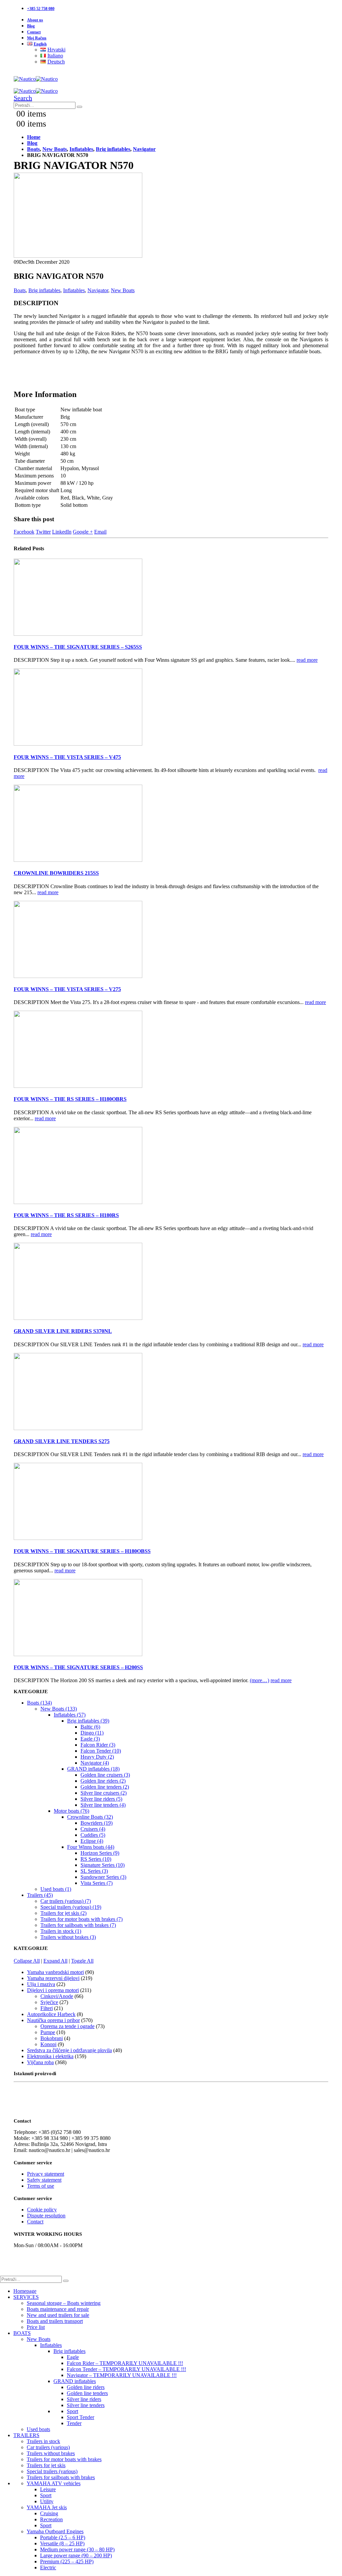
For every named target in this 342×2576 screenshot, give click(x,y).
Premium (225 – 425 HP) (67, 2561)
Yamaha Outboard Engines (55, 2531)
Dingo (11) (92, 1733)
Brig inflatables (44, 290)
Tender (74, 2423)
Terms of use (41, 2186)
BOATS (22, 2333)
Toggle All (82, 1961)
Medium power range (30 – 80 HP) (77, 2549)
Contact (34, 32)
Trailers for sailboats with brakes (61, 2477)
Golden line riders (86, 2387)
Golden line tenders (87, 2393)
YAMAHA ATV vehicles (54, 2483)
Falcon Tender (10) (101, 1751)
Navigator (98, 290)
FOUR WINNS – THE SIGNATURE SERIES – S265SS (78, 647)
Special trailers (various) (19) (71, 1907)
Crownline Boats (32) (90, 1817)
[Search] (79, 107)
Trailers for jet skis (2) (63, 1913)
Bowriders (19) (97, 1823)
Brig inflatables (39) (88, 1721)
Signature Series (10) (103, 1865)
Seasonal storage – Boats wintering (64, 2303)
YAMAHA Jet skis (47, 2507)
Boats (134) (39, 1703)
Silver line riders (84, 2399)
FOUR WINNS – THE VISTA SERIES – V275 (67, 989)
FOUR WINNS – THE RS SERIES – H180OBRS (70, 1099)
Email (100, 532)
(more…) (260, 1680)
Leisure (48, 2489)
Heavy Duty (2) (97, 1757)
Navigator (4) (95, 1763)
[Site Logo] (36, 79)
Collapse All (27, 1961)
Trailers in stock (43, 2441)
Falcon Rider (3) (98, 1745)
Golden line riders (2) (103, 1781)
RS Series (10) (96, 1859)
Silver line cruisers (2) (104, 1793)
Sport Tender (80, 2417)
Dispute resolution (46, 2216)
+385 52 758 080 (41, 9)
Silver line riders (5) (101, 1799)
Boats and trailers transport (55, 2321)
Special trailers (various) (52, 2471)
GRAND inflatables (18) (93, 1769)
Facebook (24, 532)
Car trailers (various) (48, 2447)
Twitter (43, 532)
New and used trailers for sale (58, 2315)
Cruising (49, 2513)
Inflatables (74, 290)
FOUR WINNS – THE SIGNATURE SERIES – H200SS (78, 1667)
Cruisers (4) (93, 1829)
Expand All (55, 1961)
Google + (83, 532)
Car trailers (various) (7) (66, 1901)
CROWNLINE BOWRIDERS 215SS (56, 873)
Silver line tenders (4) (103, 1805)
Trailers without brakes (51, 2453)
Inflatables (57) (70, 1715)
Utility (47, 2501)
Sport (72, 2411)
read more (307, 660)
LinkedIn (62, 532)
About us (35, 20)
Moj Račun (37, 38)
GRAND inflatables (75, 2381)
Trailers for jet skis (46, 2465)
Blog (31, 26)
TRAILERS (26, 2435)
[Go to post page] (78, 634)
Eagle (73, 2357)
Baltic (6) (90, 1727)
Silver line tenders (86, 2405)
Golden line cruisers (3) (105, 1775)
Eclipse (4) (92, 1841)
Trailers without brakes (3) (68, 1937)
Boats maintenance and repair (58, 2309)
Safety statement (44, 2180)
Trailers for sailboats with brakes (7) (78, 1925)
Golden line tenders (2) (105, 1787)
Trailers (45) (40, 1895)
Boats (20, 290)
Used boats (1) (56, 1889)
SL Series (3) (94, 1871)
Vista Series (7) (97, 1883)
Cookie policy (42, 2210)
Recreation (51, 2519)
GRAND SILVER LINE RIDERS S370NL (63, 1331)
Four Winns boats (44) (91, 1847)
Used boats (38, 2429)
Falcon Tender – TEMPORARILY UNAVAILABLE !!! (126, 2369)
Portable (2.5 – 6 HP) (63, 2537)
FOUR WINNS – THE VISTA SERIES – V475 (67, 757)
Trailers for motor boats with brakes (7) (81, 1919)
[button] (23, 98)
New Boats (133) (59, 1709)
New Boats (123, 290)
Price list (36, 2327)
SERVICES (26, 2297)
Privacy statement (46, 2174)
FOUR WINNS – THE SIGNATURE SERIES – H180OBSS (82, 1551)
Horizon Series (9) (100, 1853)
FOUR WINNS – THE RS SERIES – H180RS (66, 1215)
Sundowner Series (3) (103, 1877)
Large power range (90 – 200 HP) (76, 2555)
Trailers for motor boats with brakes (64, 2459)
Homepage (25, 2291)
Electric (48, 2567)
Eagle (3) (90, 1739)
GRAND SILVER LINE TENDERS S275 (62, 1441)
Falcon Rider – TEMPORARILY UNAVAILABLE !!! (125, 2363)
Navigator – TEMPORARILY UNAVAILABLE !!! (122, 2375)
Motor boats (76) (71, 1811)
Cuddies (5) (93, 1835)
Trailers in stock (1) (61, 1931)
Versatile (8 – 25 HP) (62, 2543)
